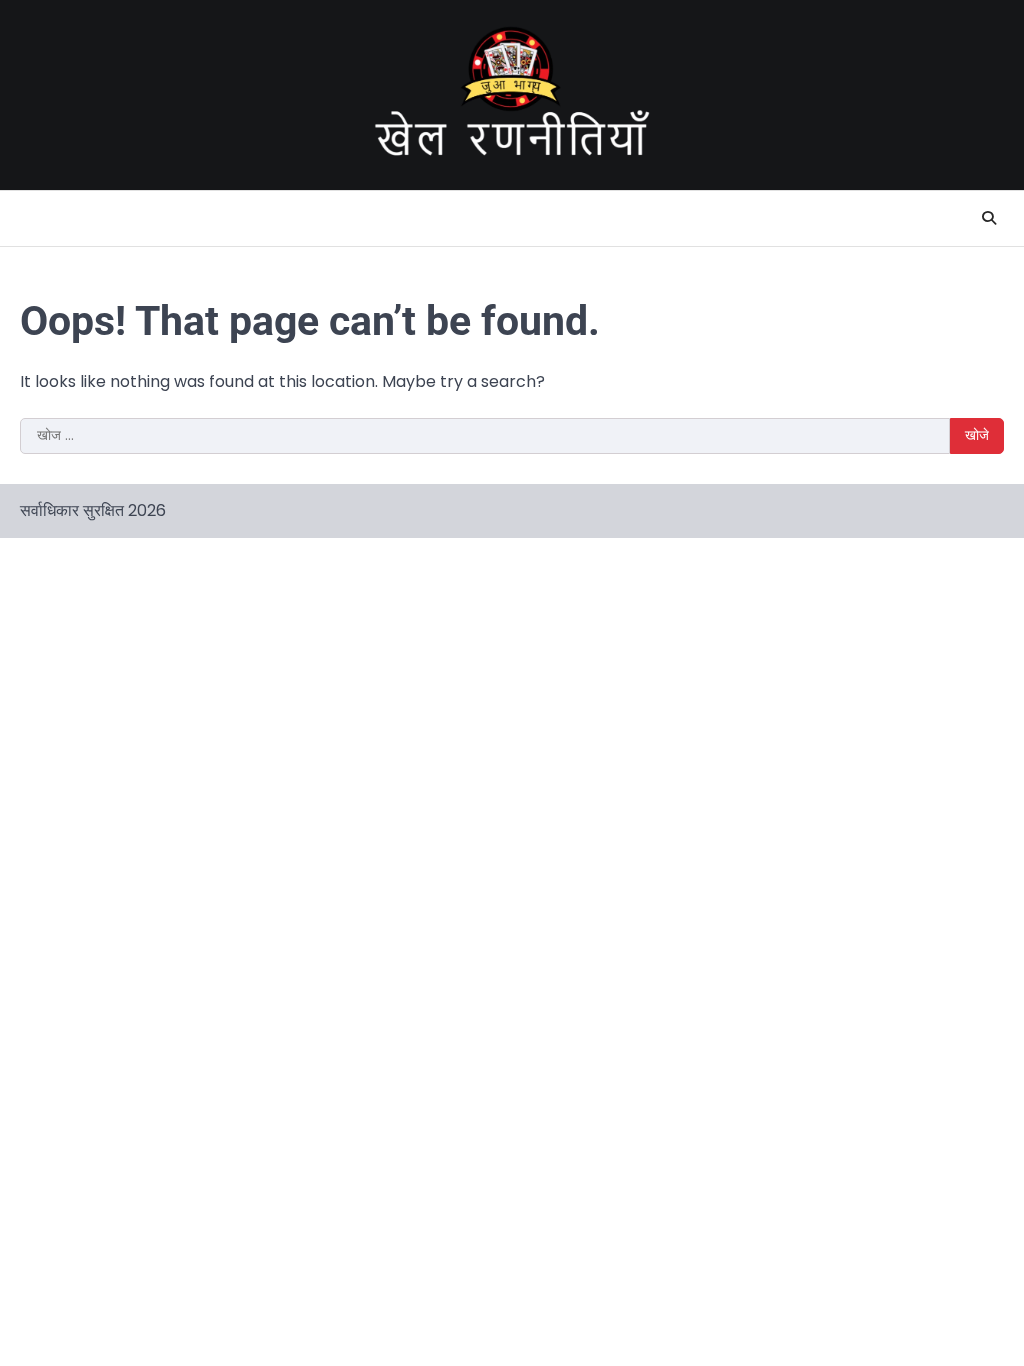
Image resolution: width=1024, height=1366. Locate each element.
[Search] (989, 218)
